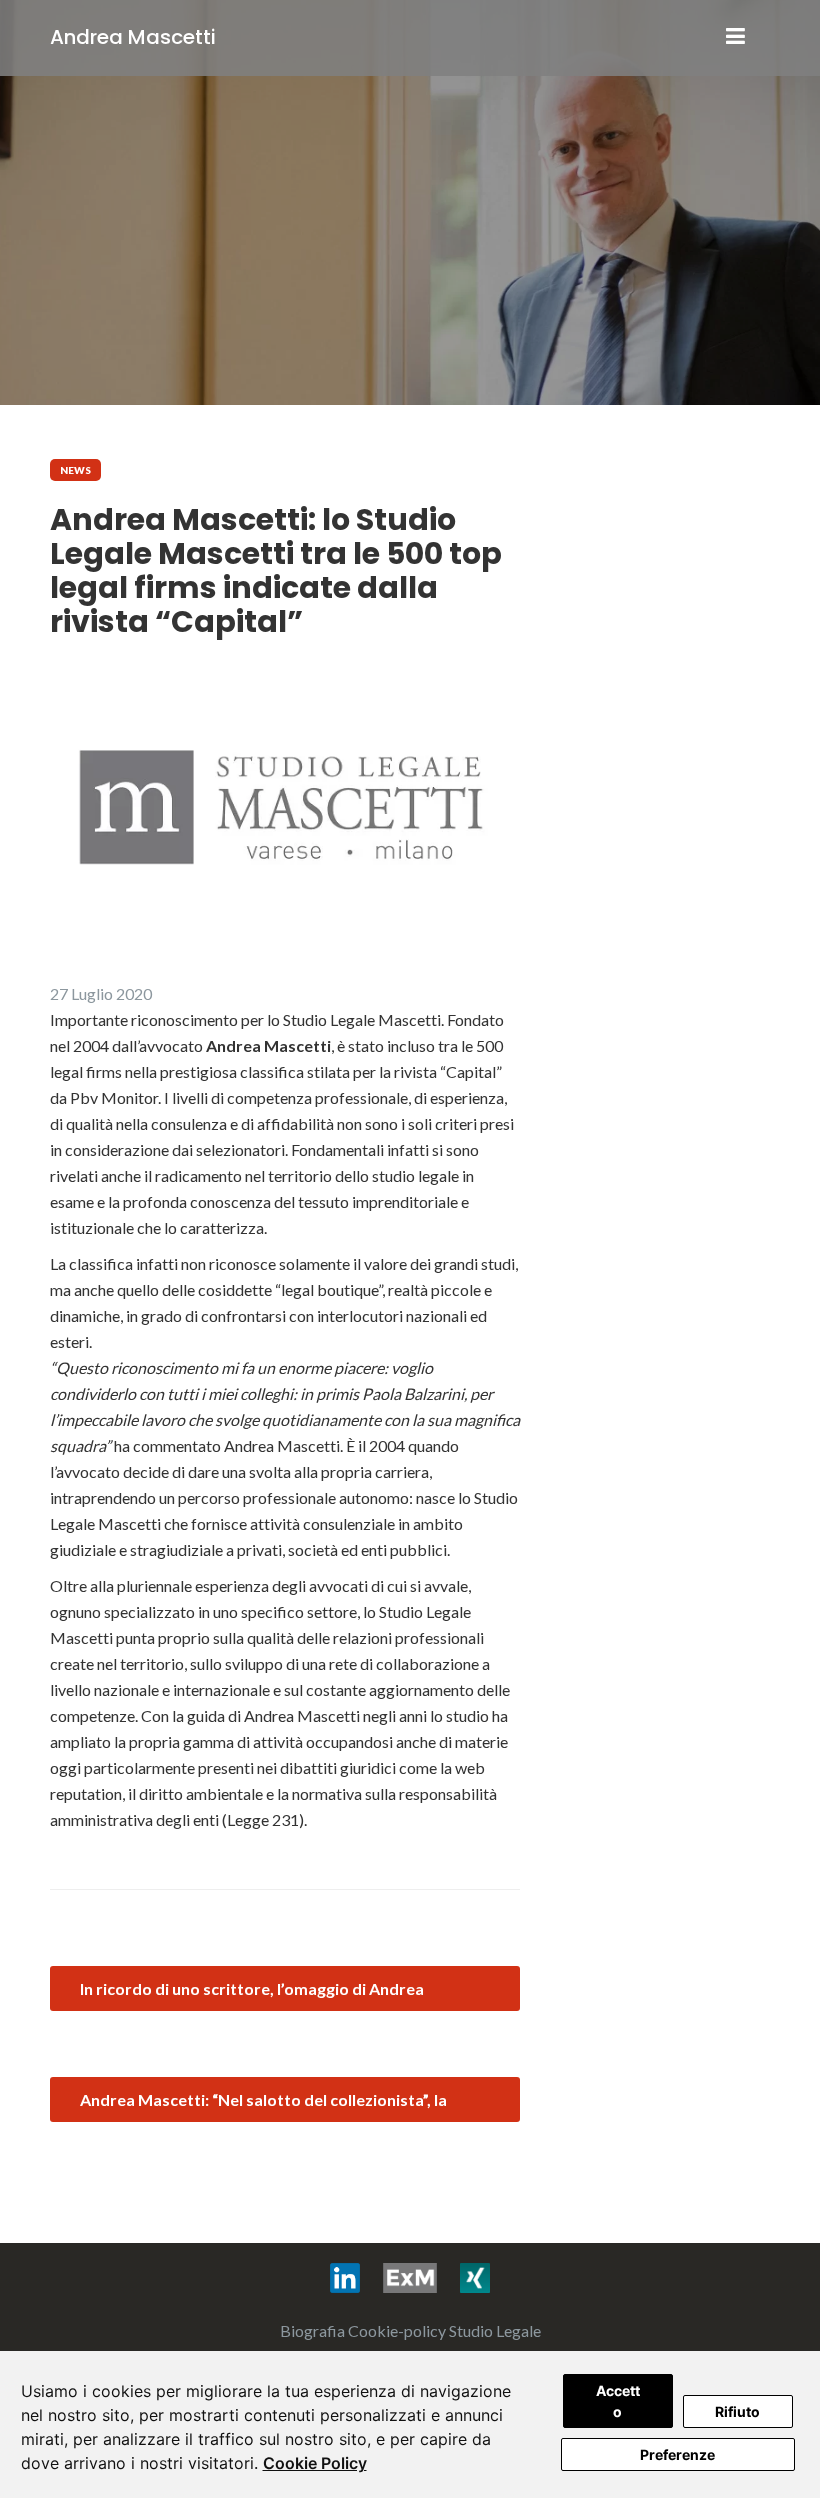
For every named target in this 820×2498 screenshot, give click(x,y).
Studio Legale (495, 2330)
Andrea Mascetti (133, 37)
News (75, 470)
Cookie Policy (315, 2463)
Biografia (312, 2330)
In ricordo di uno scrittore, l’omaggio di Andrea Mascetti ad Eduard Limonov (252, 1995)
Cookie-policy (397, 2330)
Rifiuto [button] (737, 2411)
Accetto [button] (618, 2401)
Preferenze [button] (677, 2454)
